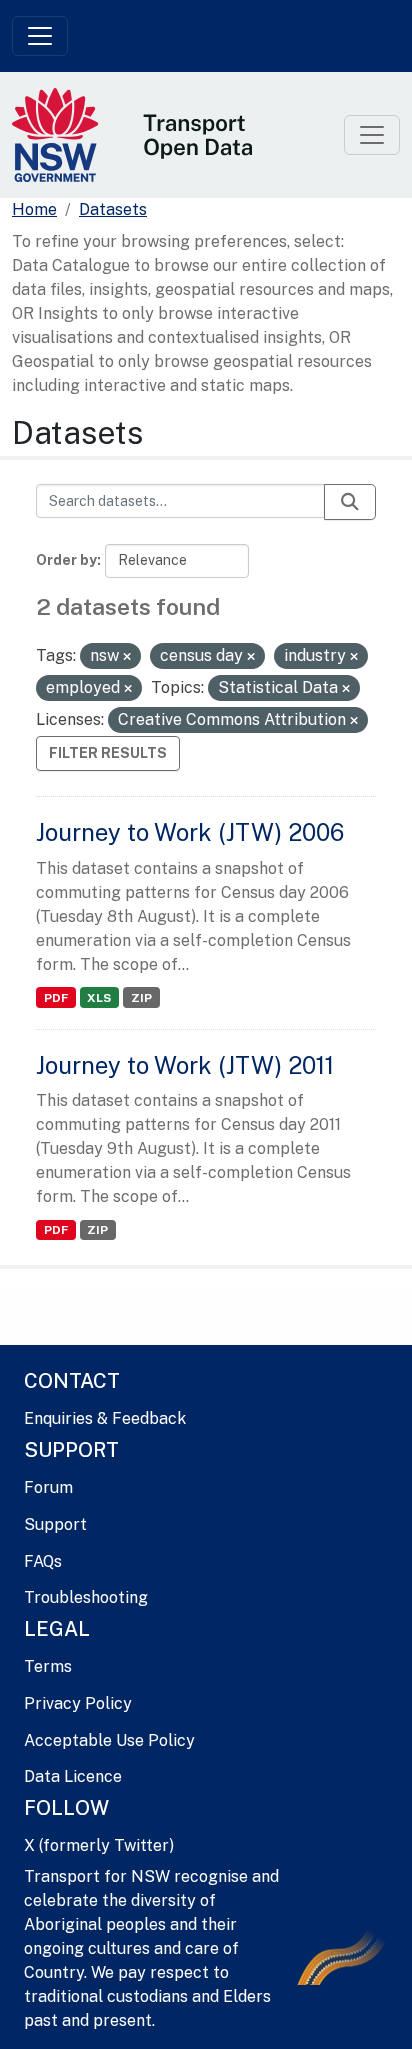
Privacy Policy (78, 1703)
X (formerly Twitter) (99, 1845)
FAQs (43, 1561)
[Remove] (127, 657)
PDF (56, 998)
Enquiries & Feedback (105, 1418)
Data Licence (73, 1776)
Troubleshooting (86, 1597)
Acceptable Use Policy (109, 1740)
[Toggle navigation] (40, 36)
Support (55, 1524)
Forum (48, 1487)
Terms (48, 1666)
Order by (66, 560)
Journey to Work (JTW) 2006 (190, 832)
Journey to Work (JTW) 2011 (185, 1065)
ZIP (141, 998)
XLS (99, 998)
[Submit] (350, 502)
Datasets (113, 209)
